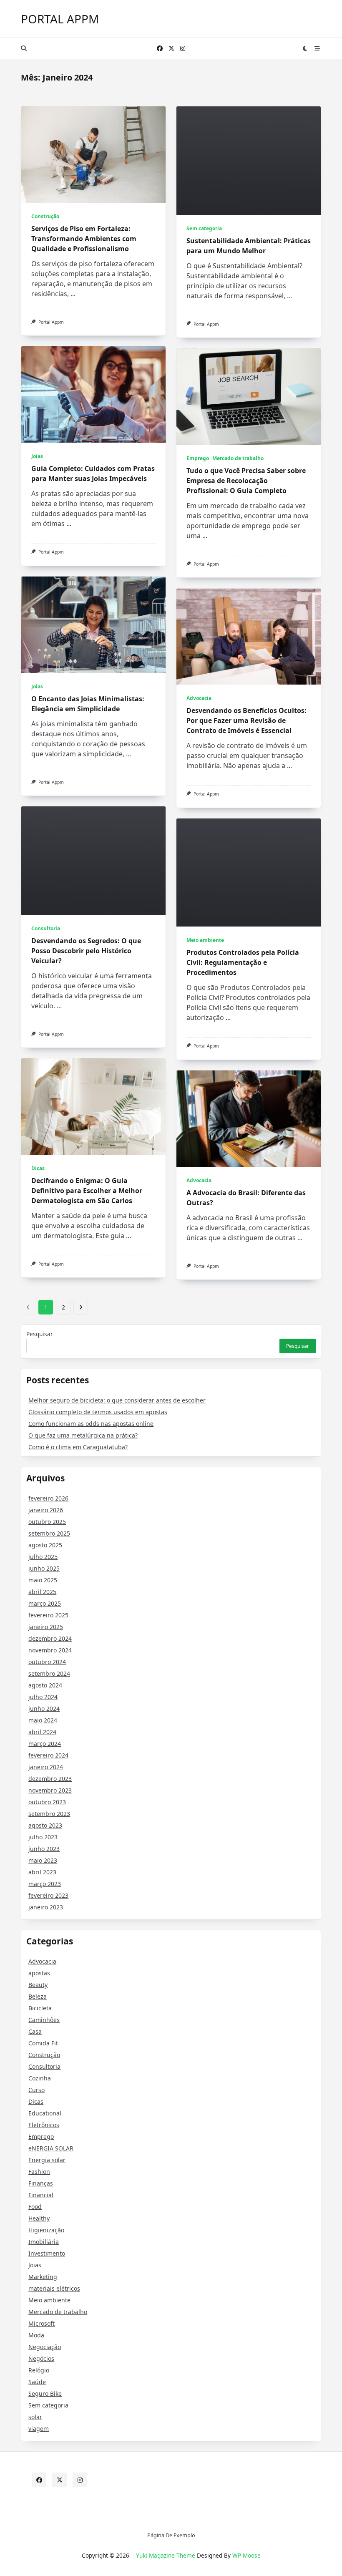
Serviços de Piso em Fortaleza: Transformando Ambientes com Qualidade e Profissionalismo (84, 239)
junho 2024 (44, 1709)
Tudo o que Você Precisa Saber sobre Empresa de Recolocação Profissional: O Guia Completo (246, 481)
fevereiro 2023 (48, 1895)
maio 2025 (43, 1580)
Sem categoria (204, 228)
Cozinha (40, 2078)
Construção (45, 216)
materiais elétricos (54, 2288)
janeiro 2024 (46, 1767)
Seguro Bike (45, 2393)
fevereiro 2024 (48, 1755)
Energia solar (47, 2160)
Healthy (39, 2218)
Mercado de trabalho (238, 458)
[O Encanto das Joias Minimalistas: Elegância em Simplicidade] (93, 625)
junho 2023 (44, 1849)
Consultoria (46, 928)
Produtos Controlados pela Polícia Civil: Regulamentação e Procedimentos (243, 962)
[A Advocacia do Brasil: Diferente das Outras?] (249, 1119)
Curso (36, 2090)
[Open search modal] (24, 48)
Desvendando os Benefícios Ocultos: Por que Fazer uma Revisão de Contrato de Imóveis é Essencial (246, 720)
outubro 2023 (47, 1802)
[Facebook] (160, 49)
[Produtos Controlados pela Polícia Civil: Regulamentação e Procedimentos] (249, 873)
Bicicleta (40, 2008)
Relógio (39, 2370)
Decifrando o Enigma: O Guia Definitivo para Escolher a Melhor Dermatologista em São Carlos (87, 1191)
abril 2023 (42, 1872)
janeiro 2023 (46, 1907)
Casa (35, 2031)
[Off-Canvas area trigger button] (318, 48)
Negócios (41, 2358)
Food (35, 2207)
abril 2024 (42, 1732)
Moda (36, 2335)
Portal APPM (60, 19)
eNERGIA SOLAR (51, 2148)
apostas (39, 1973)
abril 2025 (42, 1592)
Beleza (38, 1996)
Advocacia (199, 698)
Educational (45, 2113)
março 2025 (45, 1603)
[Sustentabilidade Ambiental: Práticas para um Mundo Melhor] (249, 161)
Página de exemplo (171, 2536)
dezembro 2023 (50, 1779)
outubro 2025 (47, 1522)
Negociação (45, 2347)
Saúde (37, 2382)
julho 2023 (43, 1837)
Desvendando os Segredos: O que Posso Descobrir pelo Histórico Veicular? (86, 951)
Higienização (46, 2230)
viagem (39, 2429)
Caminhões (44, 2020)
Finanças (41, 2183)
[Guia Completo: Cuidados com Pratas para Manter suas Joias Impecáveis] (93, 394)
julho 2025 (43, 1557)
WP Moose (246, 2555)
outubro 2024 (47, 1662)
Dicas (38, 1168)
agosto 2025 (45, 1545)
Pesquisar (40, 1334)
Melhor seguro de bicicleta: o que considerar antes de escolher (117, 1400)
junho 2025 (44, 1568)
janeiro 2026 (46, 1510)
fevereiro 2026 (48, 1498)
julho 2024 (43, 1697)
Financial (41, 2195)
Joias (37, 456)
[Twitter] (171, 49)
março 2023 (45, 1884)
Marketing (43, 2277)
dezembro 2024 (50, 1638)
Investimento (47, 2253)
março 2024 (45, 1744)
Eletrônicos (44, 2125)
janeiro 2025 (46, 1627)
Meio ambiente (205, 940)
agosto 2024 (45, 1685)
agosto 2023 (45, 1825)
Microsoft (41, 2323)
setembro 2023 (49, 1814)
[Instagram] (183, 49)
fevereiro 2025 (48, 1615)
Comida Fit (43, 2043)
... (73, 294)
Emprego (198, 458)
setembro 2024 (49, 1673)
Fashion (39, 2172)
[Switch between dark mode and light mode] (305, 48)
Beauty (38, 1985)
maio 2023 (43, 1860)
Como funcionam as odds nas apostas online (91, 1424)
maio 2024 (43, 1720)
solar (35, 2417)
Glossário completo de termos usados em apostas (98, 1412)
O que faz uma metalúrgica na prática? (83, 1435)
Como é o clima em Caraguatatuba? (78, 1447)
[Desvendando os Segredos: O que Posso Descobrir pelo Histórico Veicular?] (93, 861)
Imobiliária (44, 2242)
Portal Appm (51, 322)
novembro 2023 (50, 1790)
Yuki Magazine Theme (166, 2555)
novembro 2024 (50, 1650)
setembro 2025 (49, 1533)
